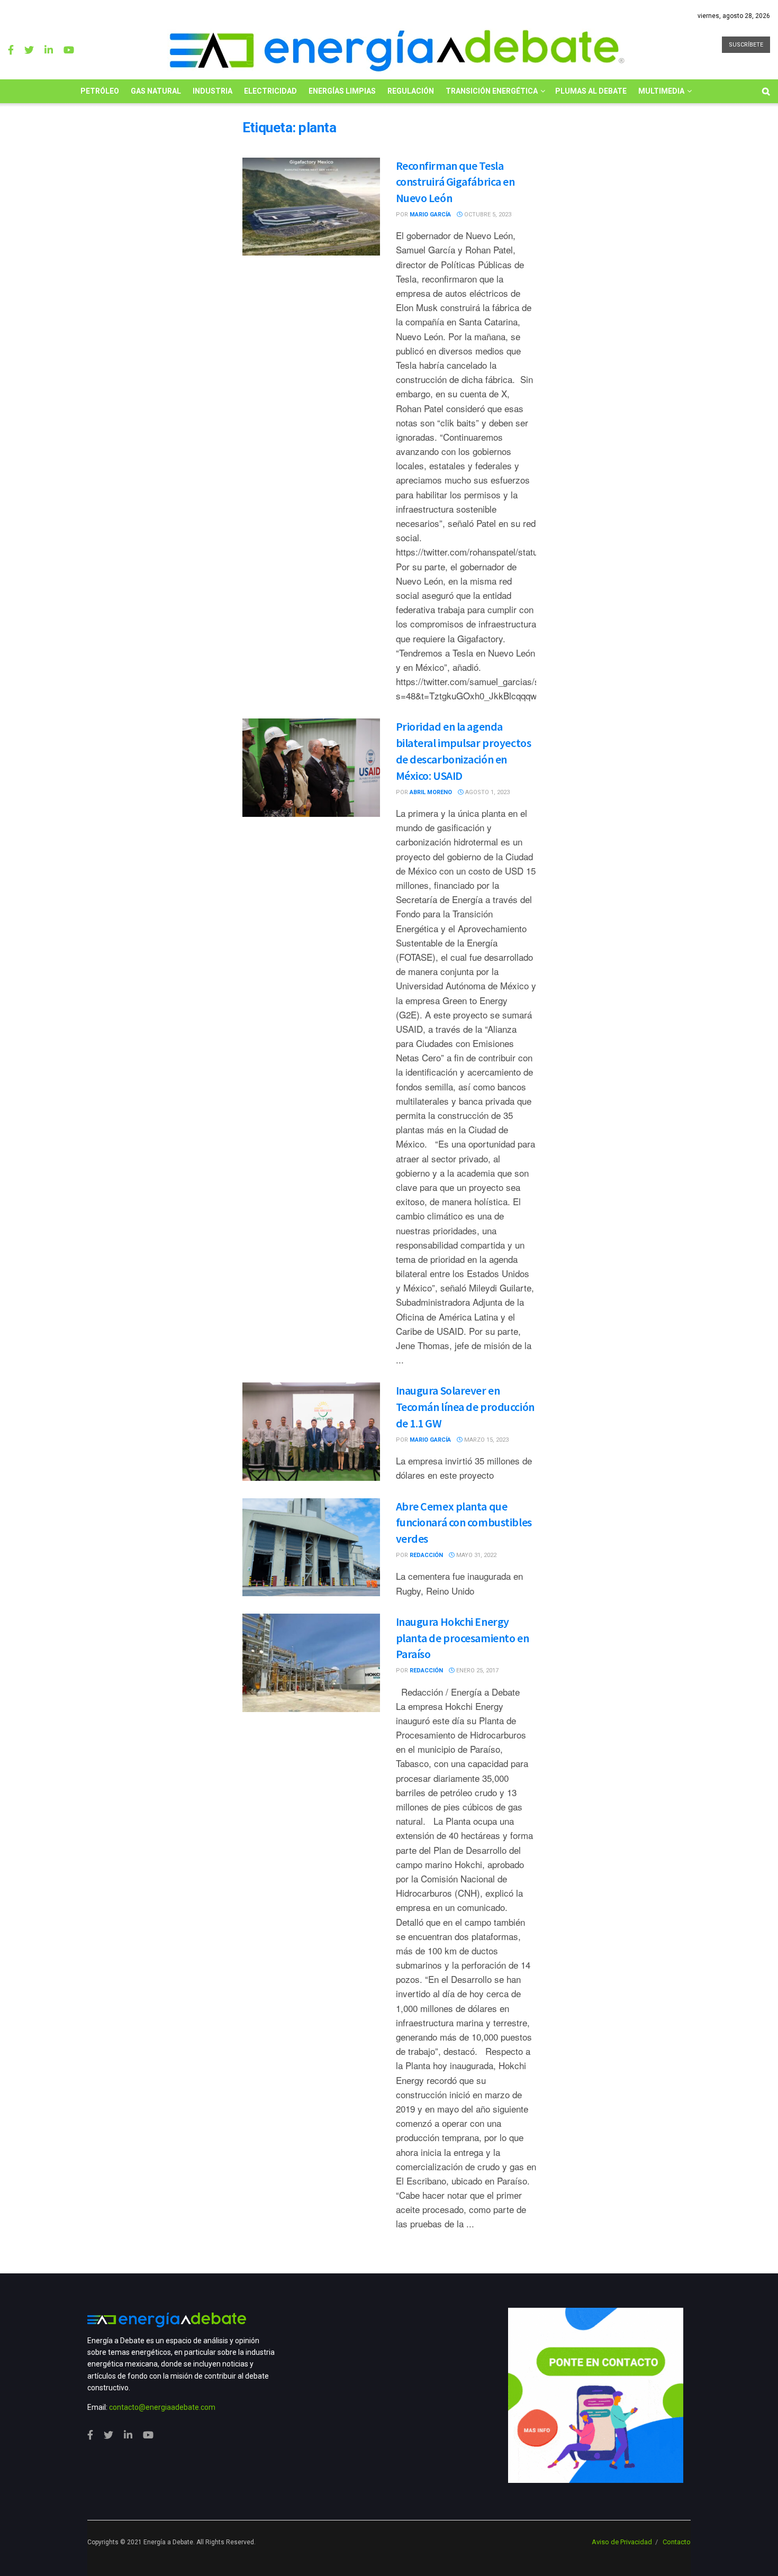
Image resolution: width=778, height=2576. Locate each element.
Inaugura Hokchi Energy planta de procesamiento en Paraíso (463, 1638)
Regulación (411, 91)
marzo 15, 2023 (486, 1440)
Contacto (677, 2542)
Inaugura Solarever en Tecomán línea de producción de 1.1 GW (465, 1407)
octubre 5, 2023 (487, 215)
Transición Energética (492, 91)
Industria (212, 91)
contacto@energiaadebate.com (162, 2407)
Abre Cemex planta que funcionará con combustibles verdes (464, 1523)
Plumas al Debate (591, 91)
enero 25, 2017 (477, 1671)
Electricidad (270, 91)
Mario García (430, 215)
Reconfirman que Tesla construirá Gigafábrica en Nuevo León (455, 182)
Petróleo (100, 91)
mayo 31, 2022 (476, 1555)
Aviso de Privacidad (622, 2542)
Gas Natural (156, 91)
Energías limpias (342, 91)
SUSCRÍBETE (746, 45)
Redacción (426, 1555)
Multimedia (661, 91)
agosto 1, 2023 (487, 792)
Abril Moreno (431, 792)
